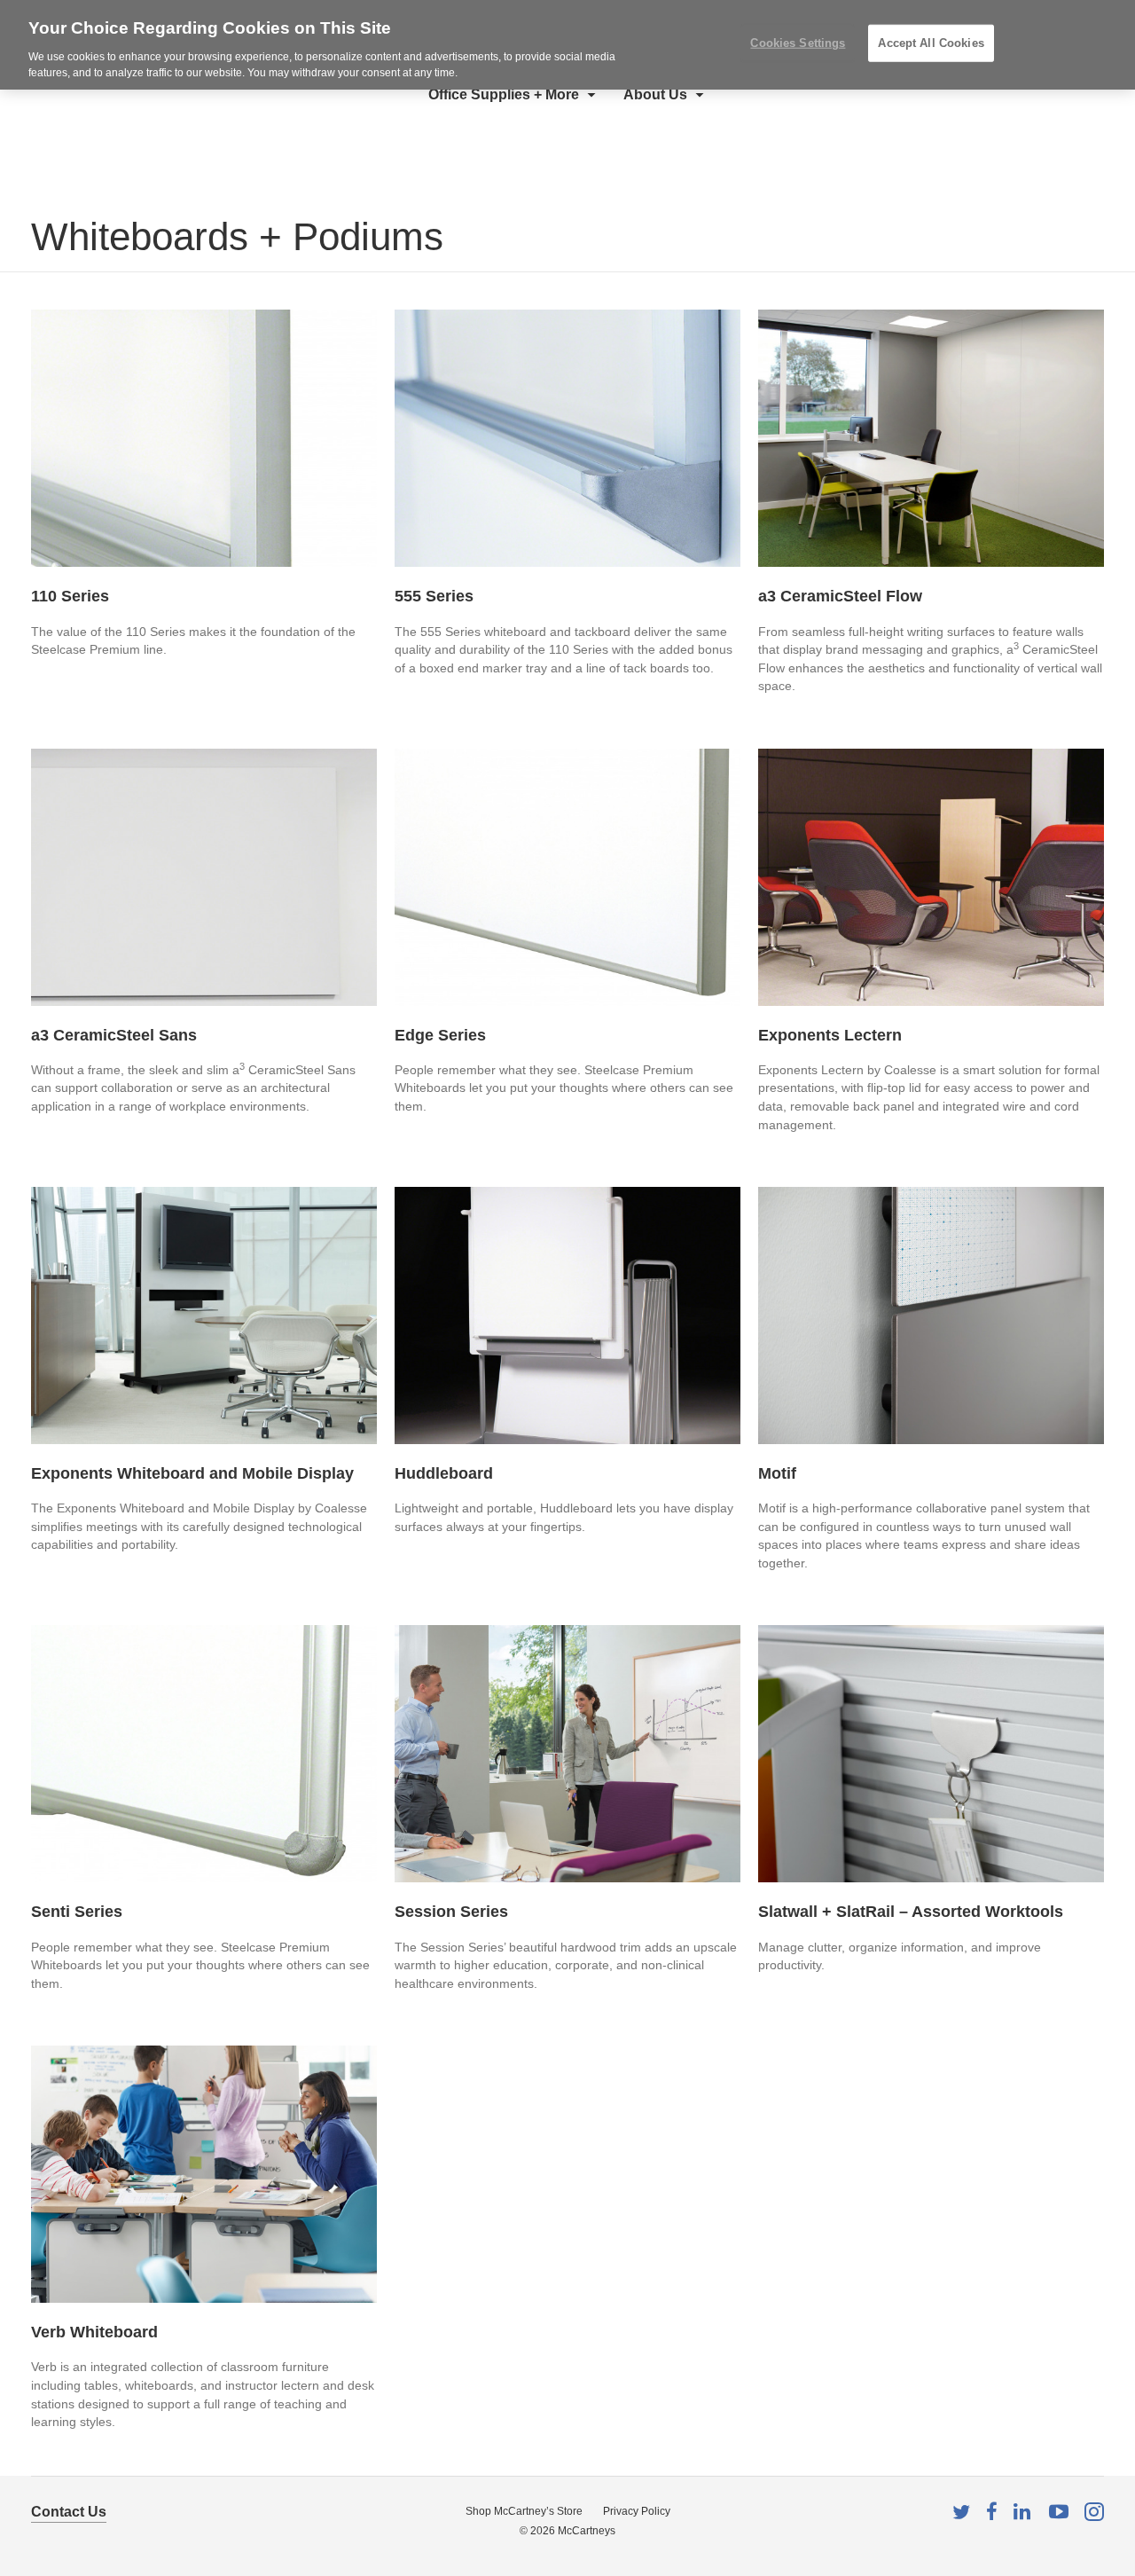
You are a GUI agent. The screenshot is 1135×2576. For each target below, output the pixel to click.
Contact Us (69, 2512)
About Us (655, 94)
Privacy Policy (637, 2511)
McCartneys (587, 2531)
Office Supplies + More (504, 94)
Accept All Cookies (931, 43)
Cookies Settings (798, 43)
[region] (567, 45)
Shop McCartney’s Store (524, 2511)
